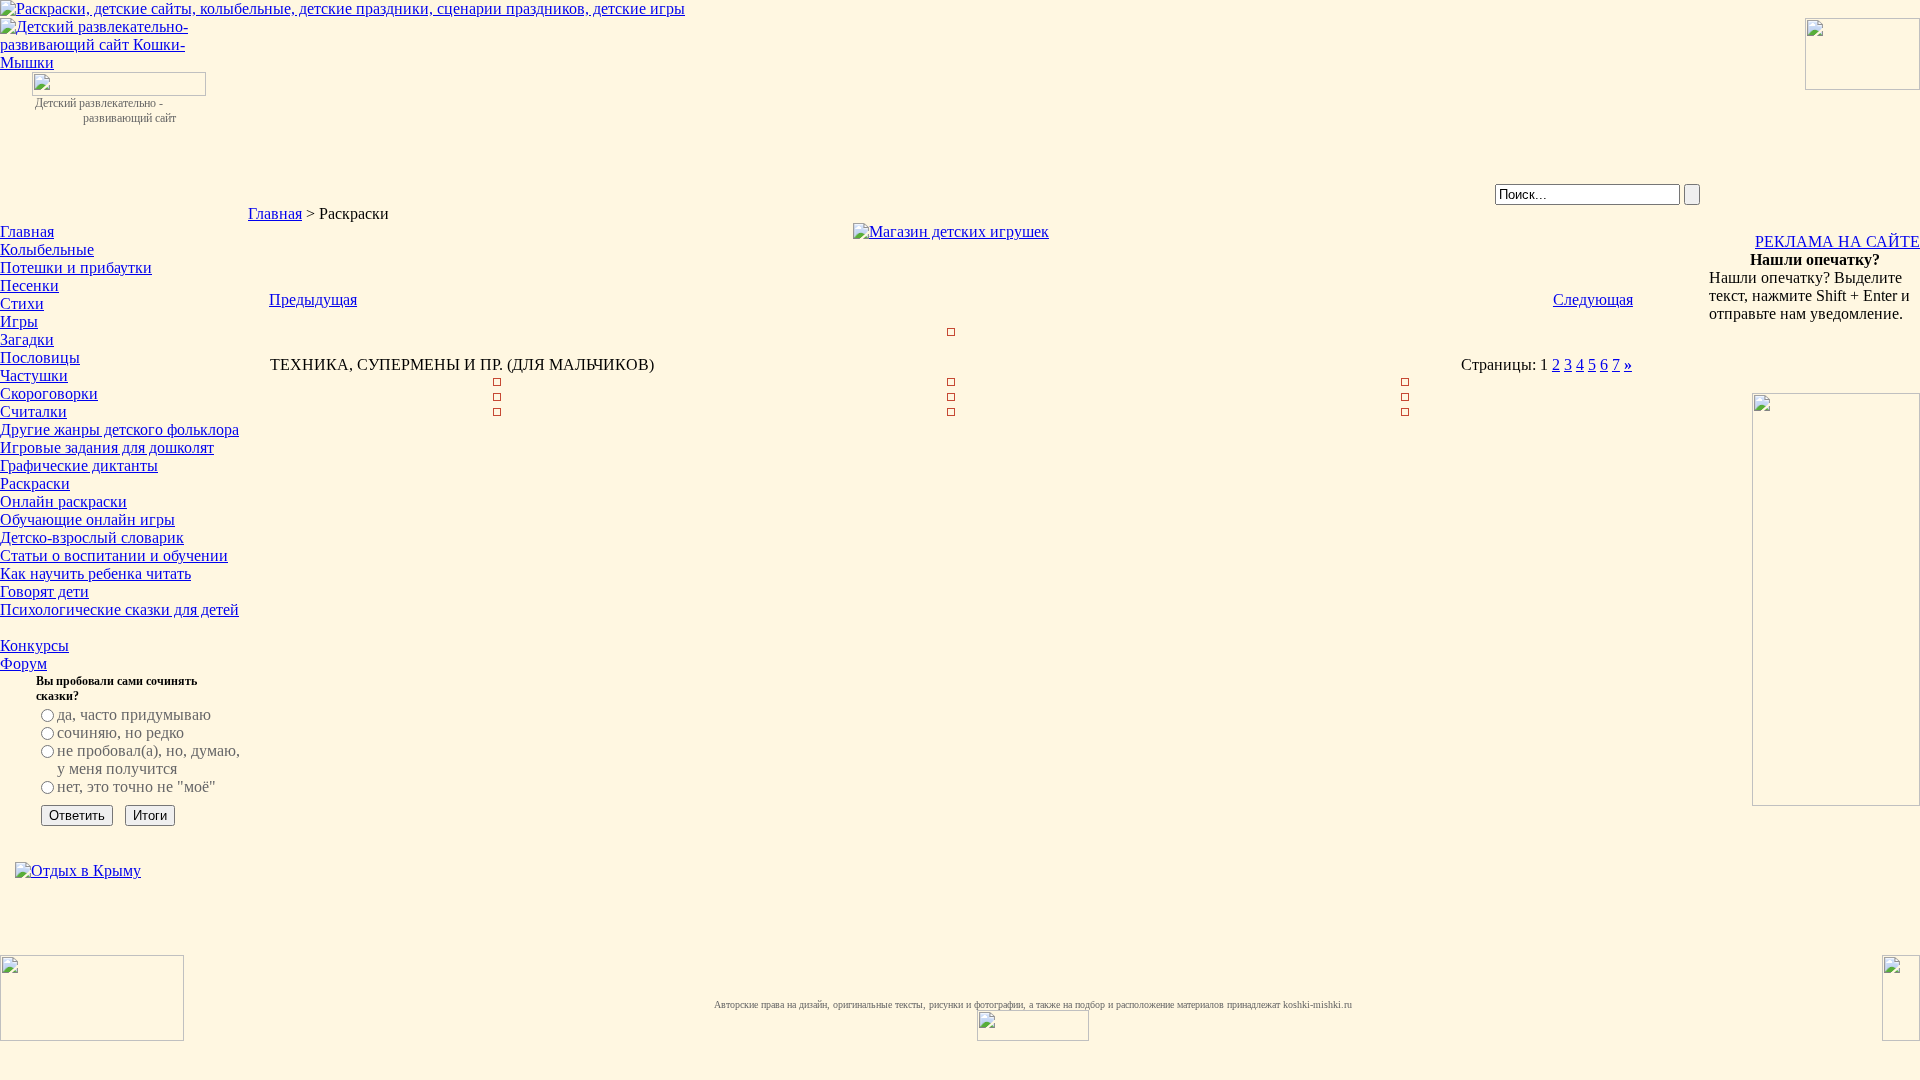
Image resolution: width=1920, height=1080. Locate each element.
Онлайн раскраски (63, 501)
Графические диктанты (79, 465)
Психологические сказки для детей (119, 609)
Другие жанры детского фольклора (119, 429)
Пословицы (40, 357)
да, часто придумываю (134, 714)
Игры (19, 321)
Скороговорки (49, 393)
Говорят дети (44, 591)
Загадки (27, 339)
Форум (23, 663)
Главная (27, 231)
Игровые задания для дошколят (107, 447)
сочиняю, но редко (120, 732)
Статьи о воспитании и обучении (114, 555)
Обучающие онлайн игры (87, 519)
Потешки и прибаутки (76, 267)
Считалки (33, 411)
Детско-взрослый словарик (92, 537)
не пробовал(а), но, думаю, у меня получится (148, 759)
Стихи (22, 303)
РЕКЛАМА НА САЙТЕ (1837, 241)
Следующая (1593, 299)
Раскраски (35, 483)
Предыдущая (313, 299)
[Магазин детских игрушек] (951, 231)
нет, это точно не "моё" (136, 786)
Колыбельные (47, 249)
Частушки (34, 375)
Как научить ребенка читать (95, 573)
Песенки (29, 285)
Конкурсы (34, 645)
